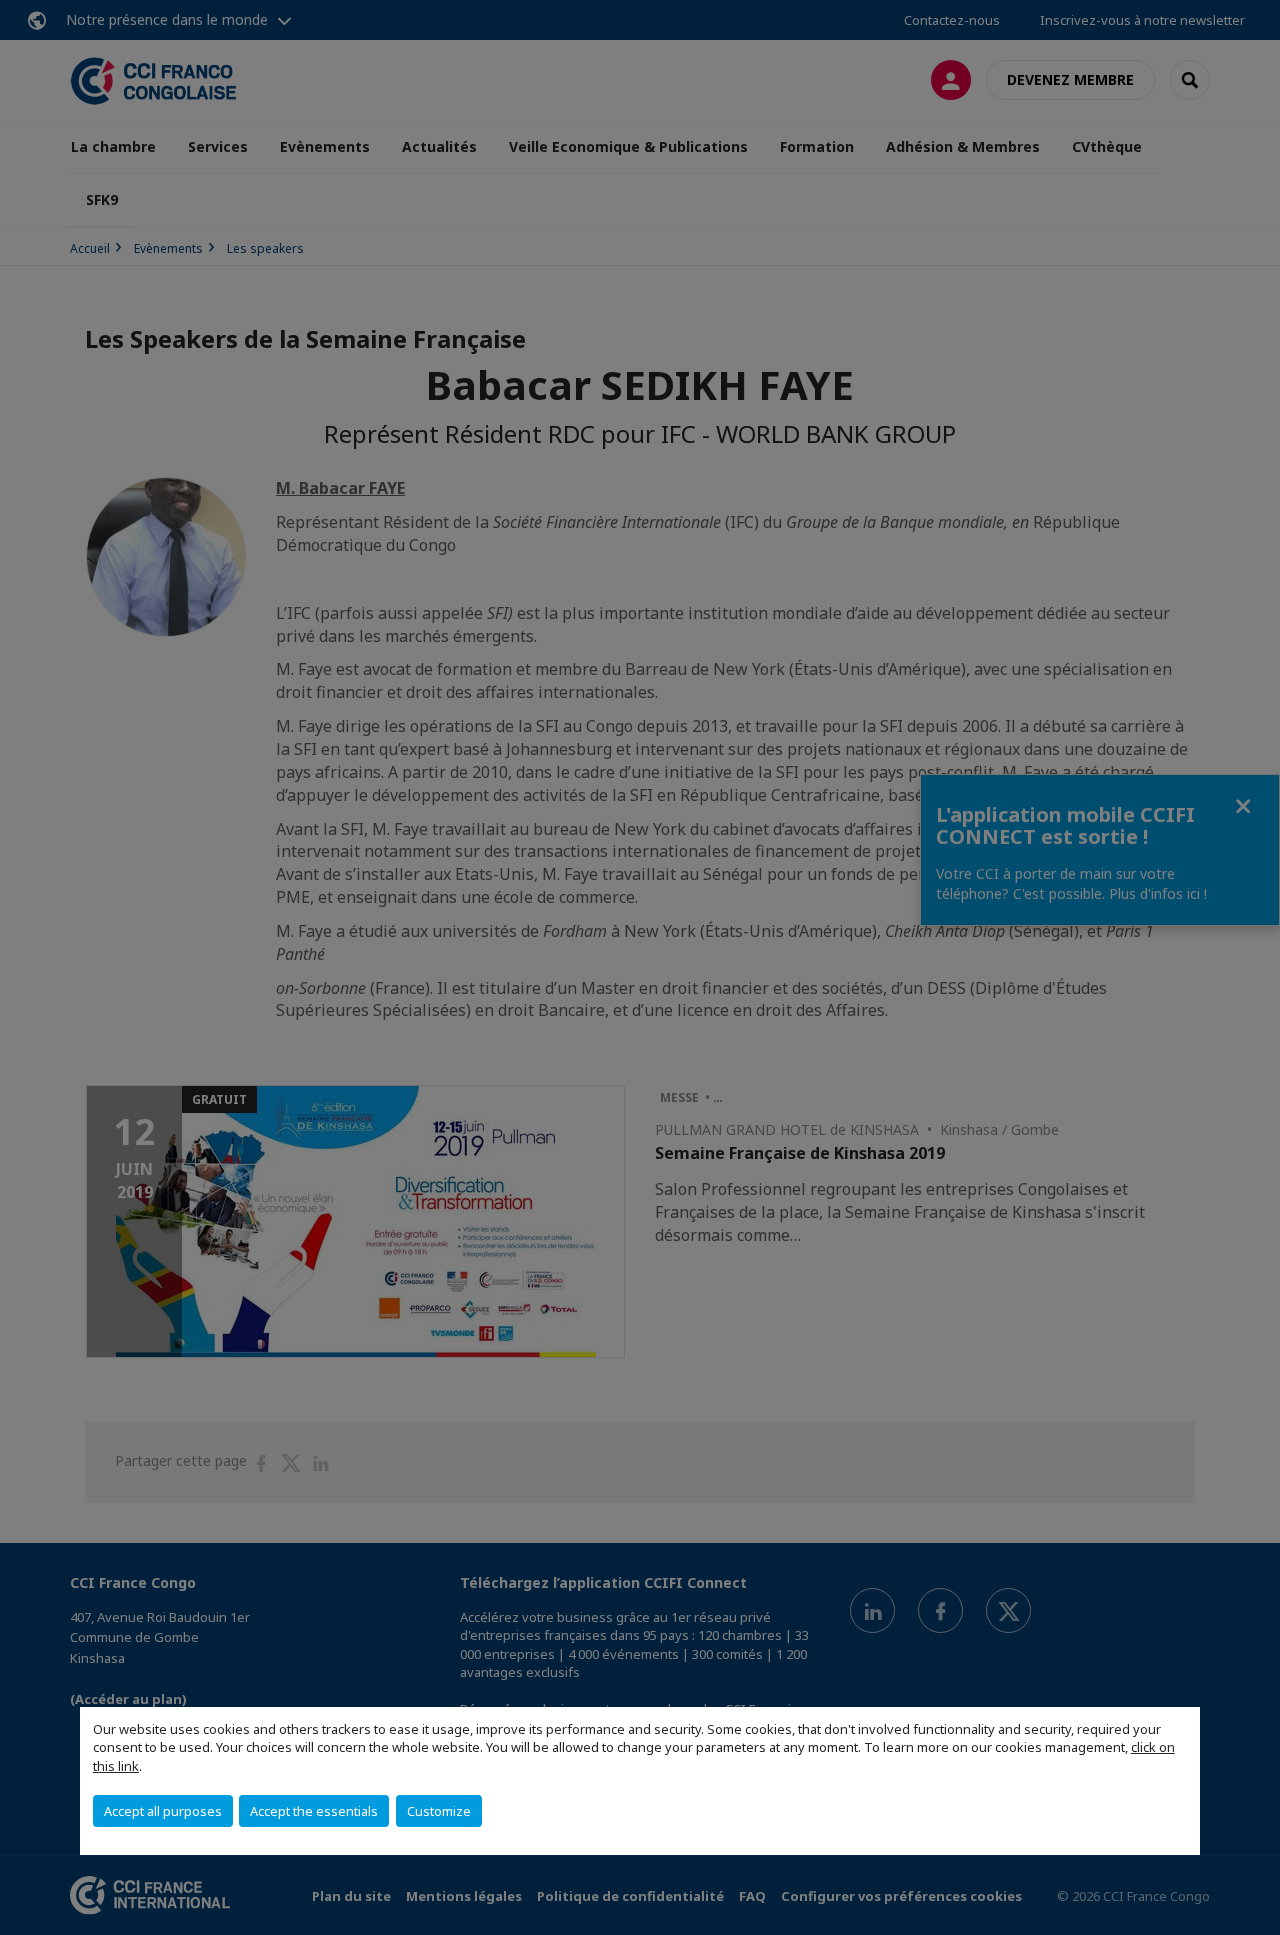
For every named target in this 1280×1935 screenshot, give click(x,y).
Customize (439, 1811)
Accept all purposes (163, 1811)
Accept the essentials (314, 1811)
